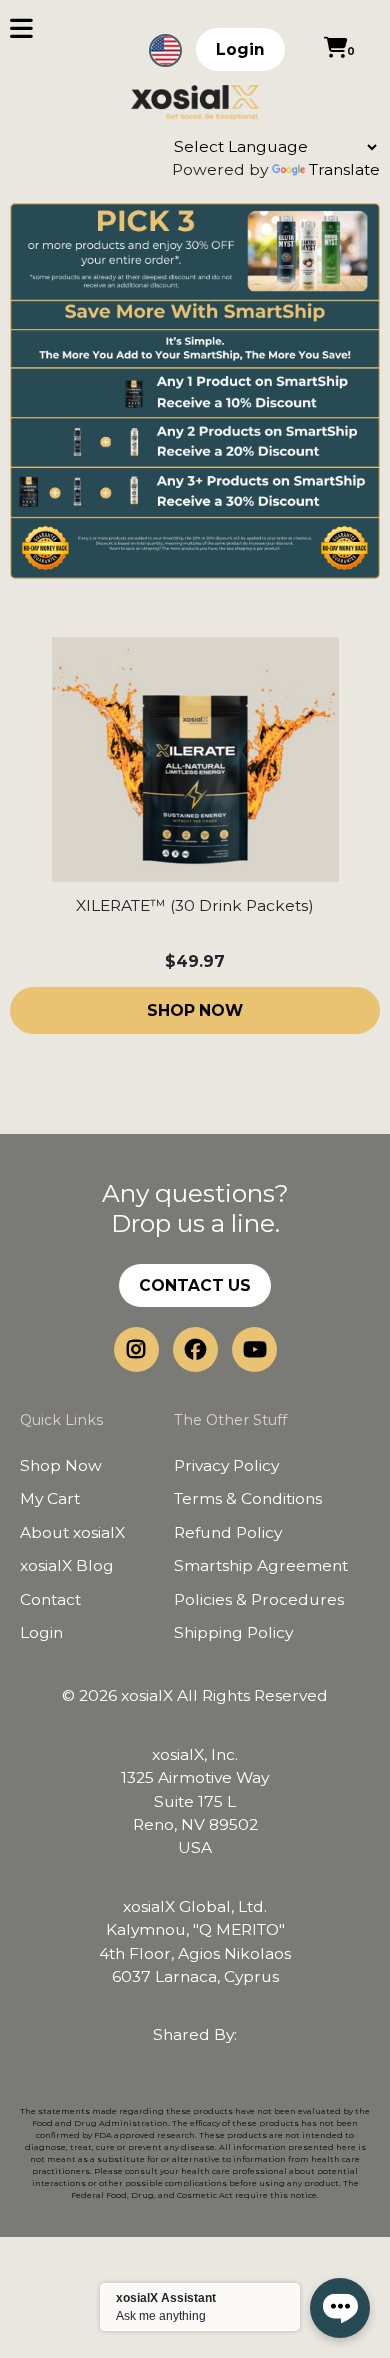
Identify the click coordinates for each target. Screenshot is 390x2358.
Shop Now (61, 1465)
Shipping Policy (233, 1632)
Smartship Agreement (261, 1565)
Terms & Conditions (248, 1498)
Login (240, 49)
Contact (50, 1599)
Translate (344, 169)
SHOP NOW (195, 1010)
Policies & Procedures (259, 1599)
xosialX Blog (67, 1565)
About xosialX (72, 1532)
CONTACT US (195, 1285)
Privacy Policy (226, 1465)
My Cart (50, 1498)
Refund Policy (228, 1532)
